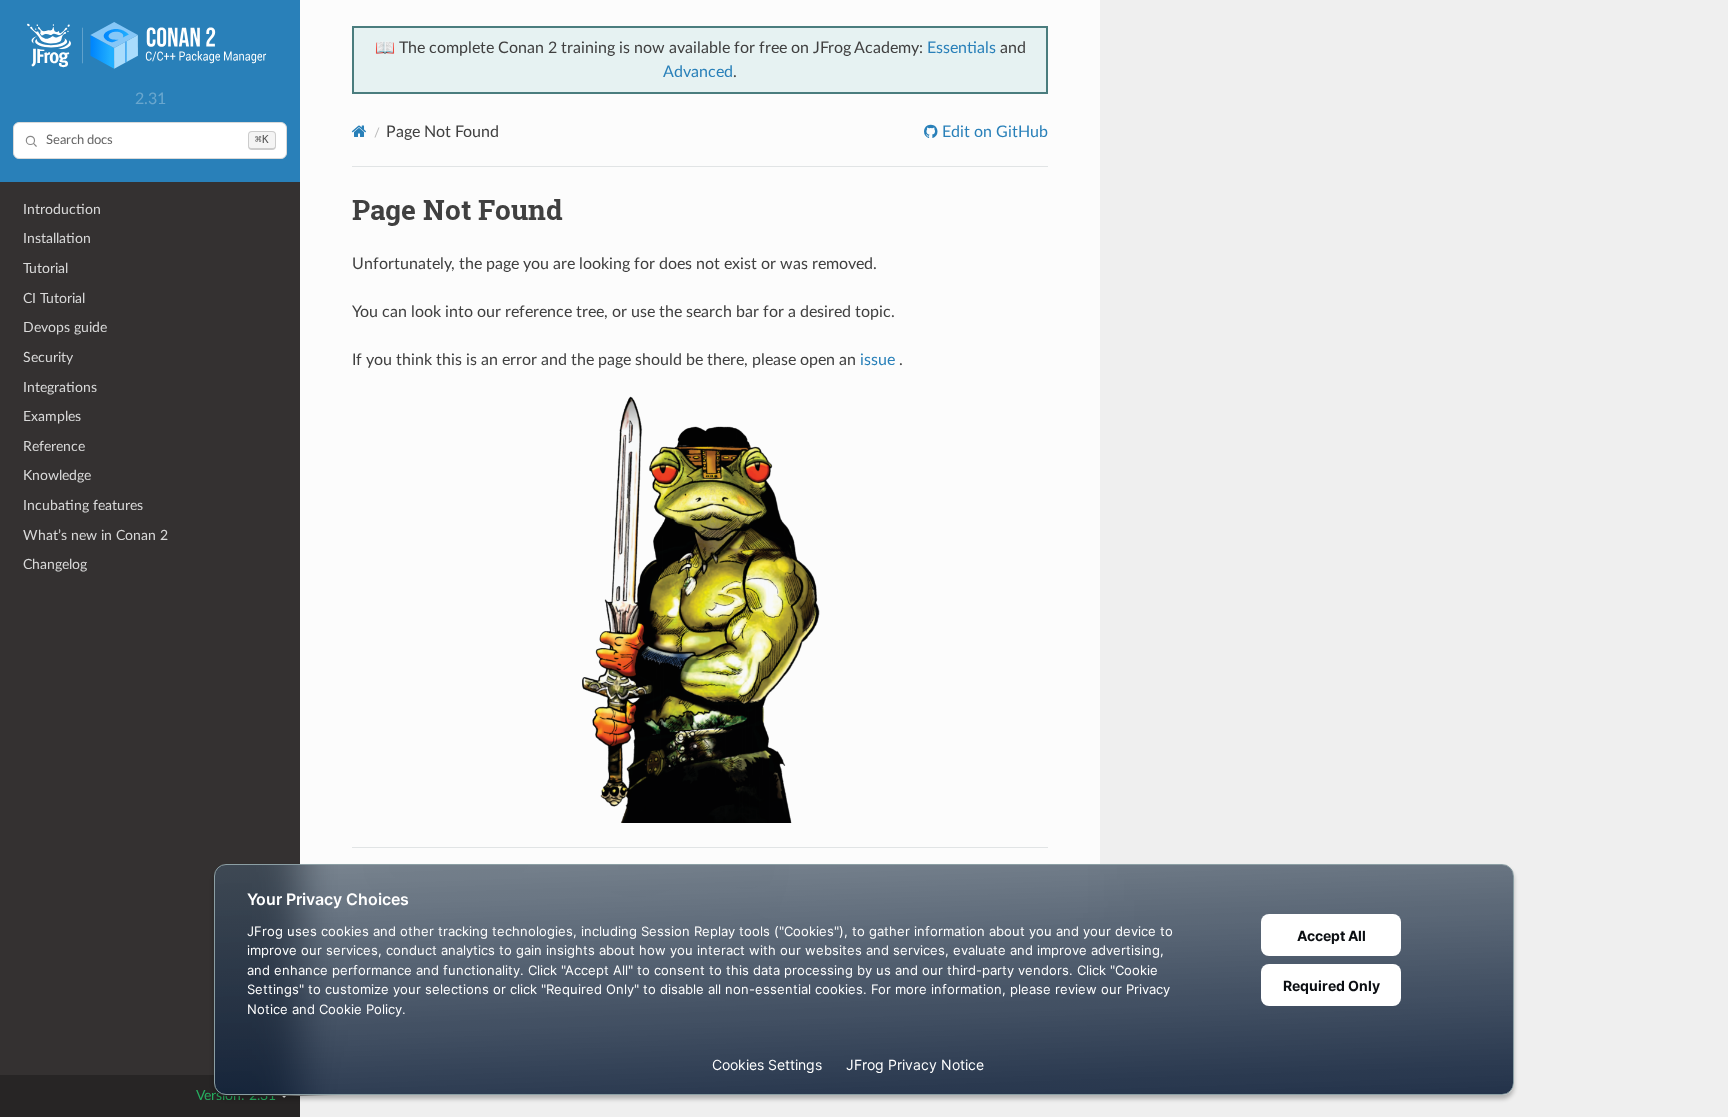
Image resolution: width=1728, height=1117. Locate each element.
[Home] (359, 131)
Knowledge (57, 475)
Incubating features (83, 505)
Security (48, 357)
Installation (57, 238)
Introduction (62, 209)
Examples (52, 416)
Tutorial (45, 268)
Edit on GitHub (993, 132)
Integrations (60, 387)
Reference (54, 446)
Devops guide (65, 327)
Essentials (961, 48)
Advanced (698, 72)
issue (877, 360)
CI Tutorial (54, 298)
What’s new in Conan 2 (95, 535)
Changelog (55, 564)
